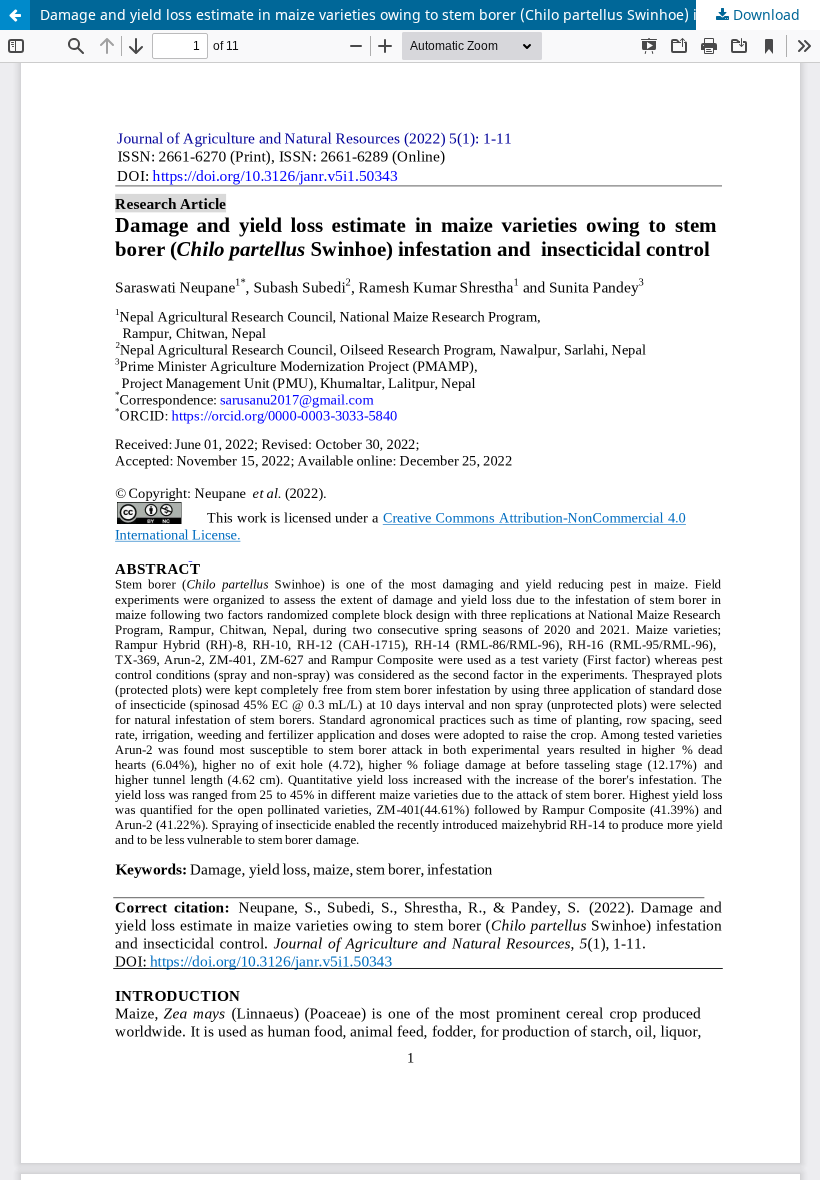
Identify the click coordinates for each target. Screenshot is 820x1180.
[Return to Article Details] (15, 15)
